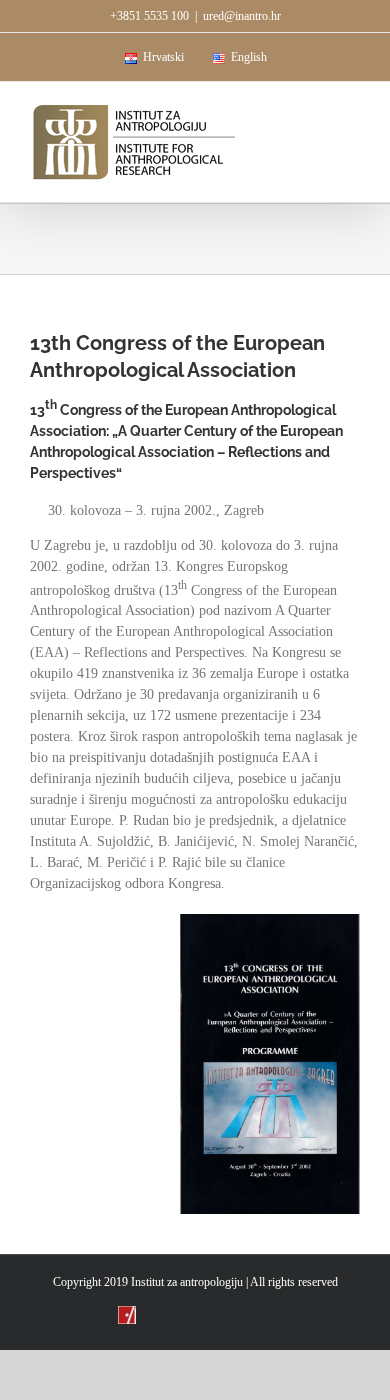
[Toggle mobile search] (316, 112)
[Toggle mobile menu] (352, 112)
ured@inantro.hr (242, 16)
